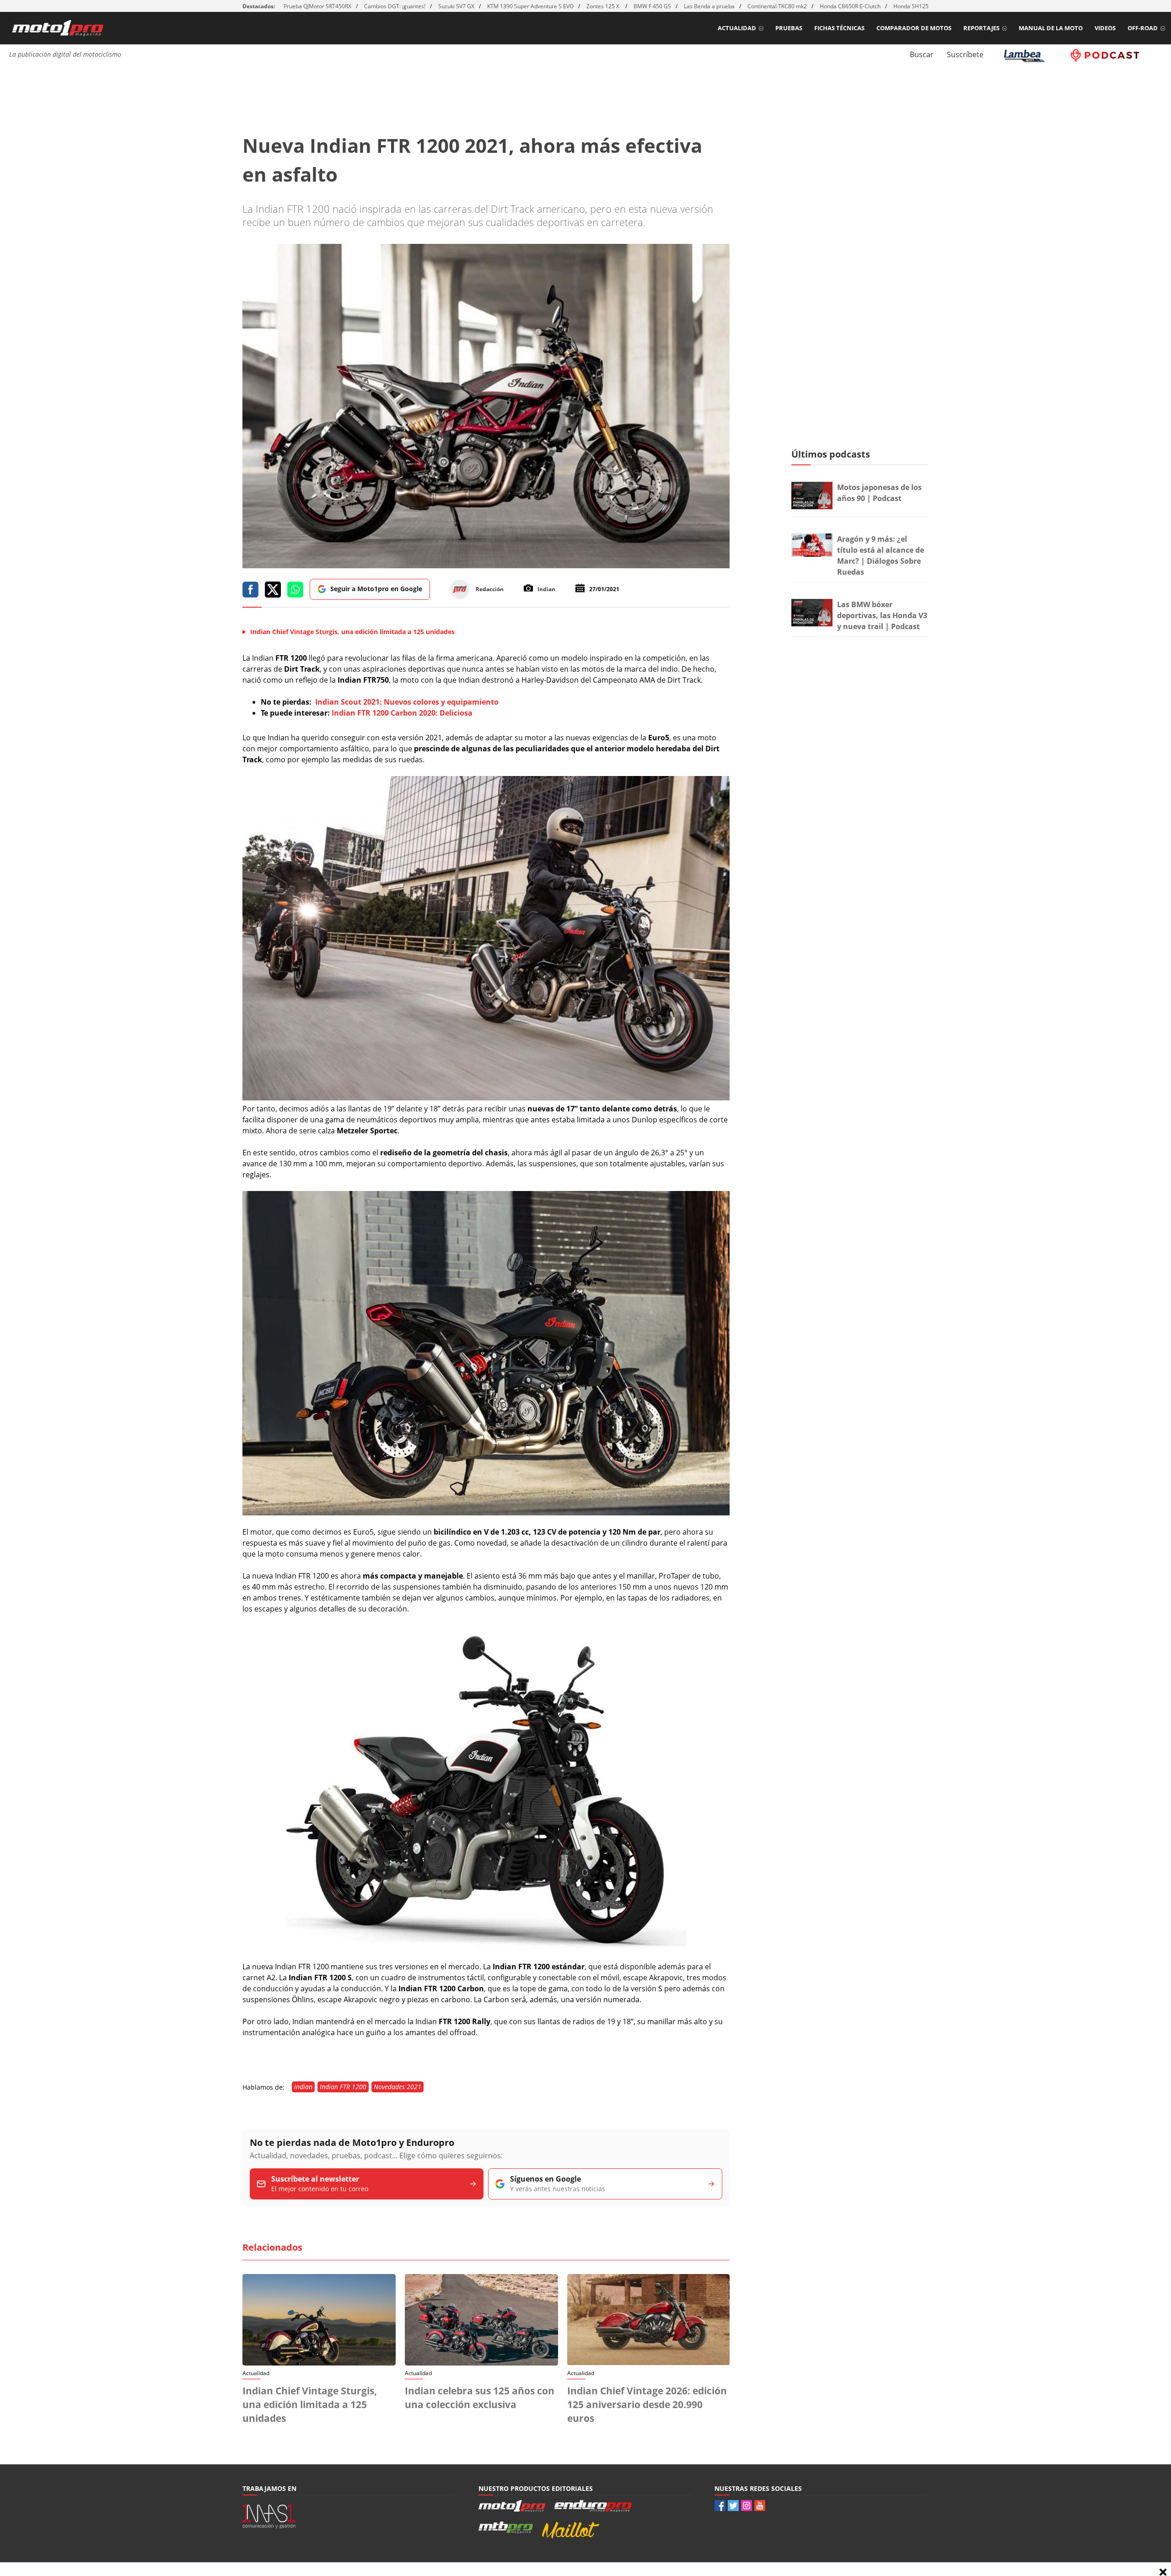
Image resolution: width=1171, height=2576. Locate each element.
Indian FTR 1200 (343, 2087)
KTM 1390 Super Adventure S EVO (530, 6)
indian (303, 2087)
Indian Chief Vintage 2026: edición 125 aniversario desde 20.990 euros (647, 2404)
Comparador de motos (914, 28)
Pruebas (789, 28)
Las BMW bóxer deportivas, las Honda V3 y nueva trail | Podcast (882, 615)
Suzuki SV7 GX (456, 6)
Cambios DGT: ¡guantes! (395, 6)
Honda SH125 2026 (918, 6)
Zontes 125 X (604, 6)
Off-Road (1143, 28)
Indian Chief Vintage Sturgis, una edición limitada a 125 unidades (310, 2404)
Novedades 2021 (397, 2087)
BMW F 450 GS (652, 6)
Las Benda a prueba (709, 6)
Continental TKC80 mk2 (777, 6)
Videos (1105, 28)
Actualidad (737, 28)
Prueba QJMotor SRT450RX (317, 6)
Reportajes (981, 28)
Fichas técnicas (839, 28)
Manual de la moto (1051, 28)
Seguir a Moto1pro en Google (376, 589)
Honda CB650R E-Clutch (850, 6)
